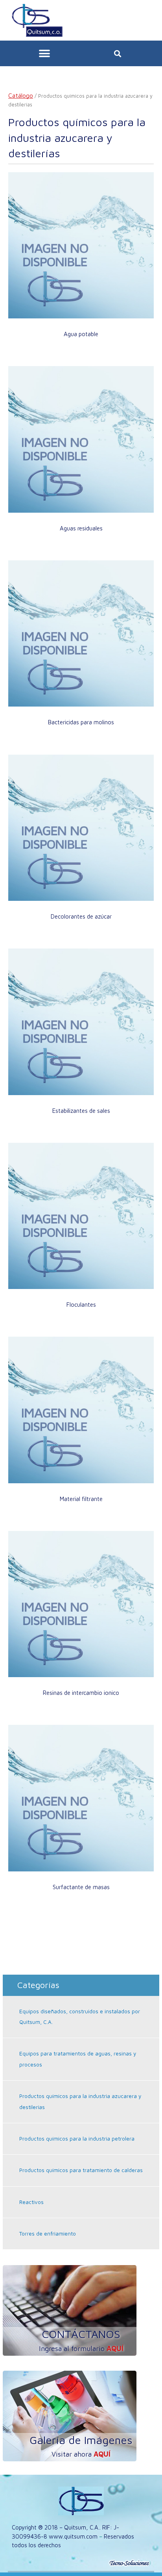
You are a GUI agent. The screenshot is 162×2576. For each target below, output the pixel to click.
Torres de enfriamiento (48, 2234)
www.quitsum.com (73, 2536)
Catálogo (21, 95)
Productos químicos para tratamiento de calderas (81, 2170)
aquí (115, 2348)
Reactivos (31, 2202)
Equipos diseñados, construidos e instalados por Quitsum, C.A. (80, 2017)
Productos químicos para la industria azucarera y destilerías (80, 2101)
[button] (45, 53)
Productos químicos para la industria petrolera (77, 2139)
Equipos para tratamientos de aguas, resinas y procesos (78, 2059)
